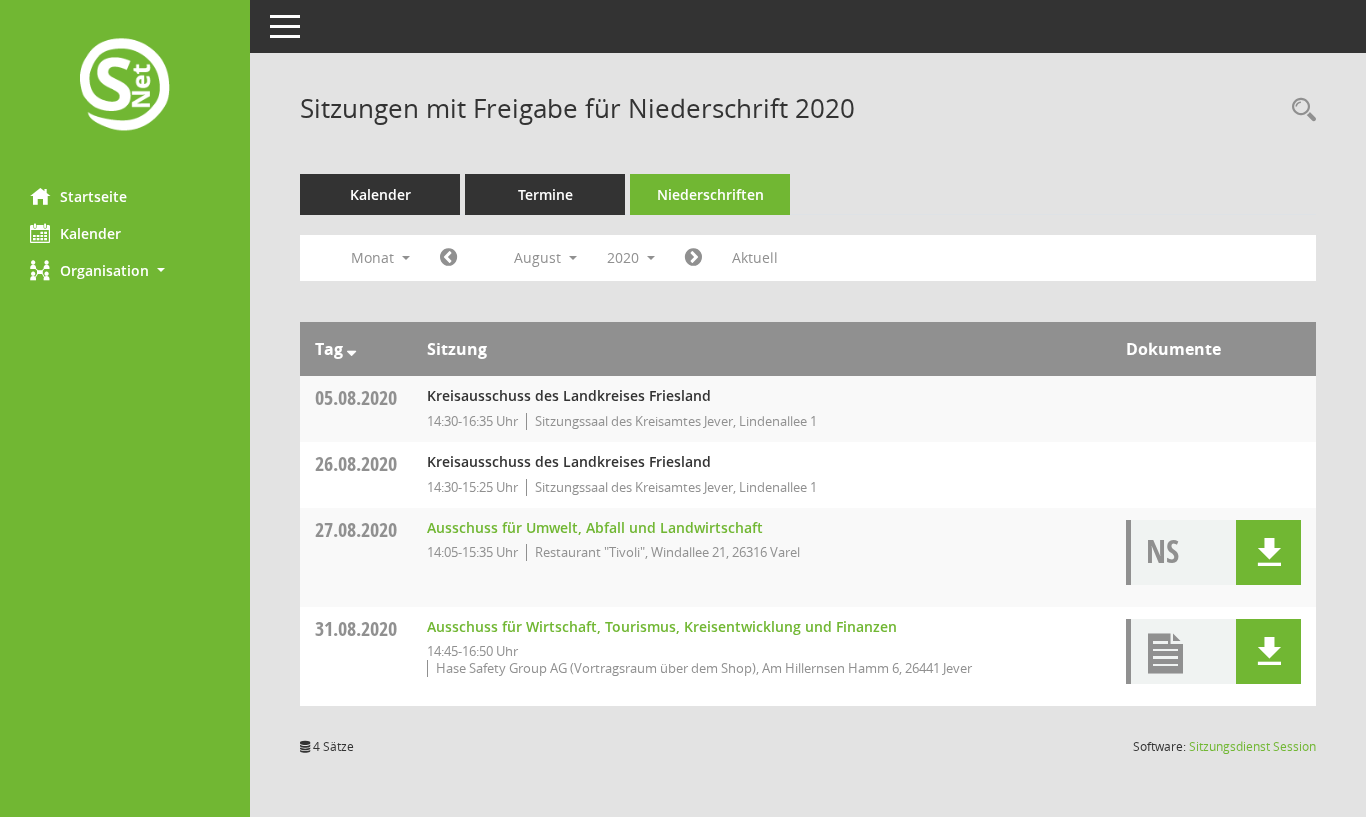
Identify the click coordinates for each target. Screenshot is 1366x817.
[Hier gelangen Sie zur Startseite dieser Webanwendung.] (125, 86)
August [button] (539, 257)
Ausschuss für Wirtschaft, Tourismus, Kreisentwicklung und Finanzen (662, 626)
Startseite (93, 196)
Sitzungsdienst (1252, 746)
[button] (125, 270)
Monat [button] (374, 257)
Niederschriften (710, 194)
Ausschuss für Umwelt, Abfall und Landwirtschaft (595, 527)
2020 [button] (625, 257)
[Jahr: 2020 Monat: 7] (448, 258)
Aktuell (755, 257)
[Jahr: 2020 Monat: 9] (693, 258)
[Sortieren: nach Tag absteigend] (351, 349)
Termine (545, 194)
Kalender (90, 233)
